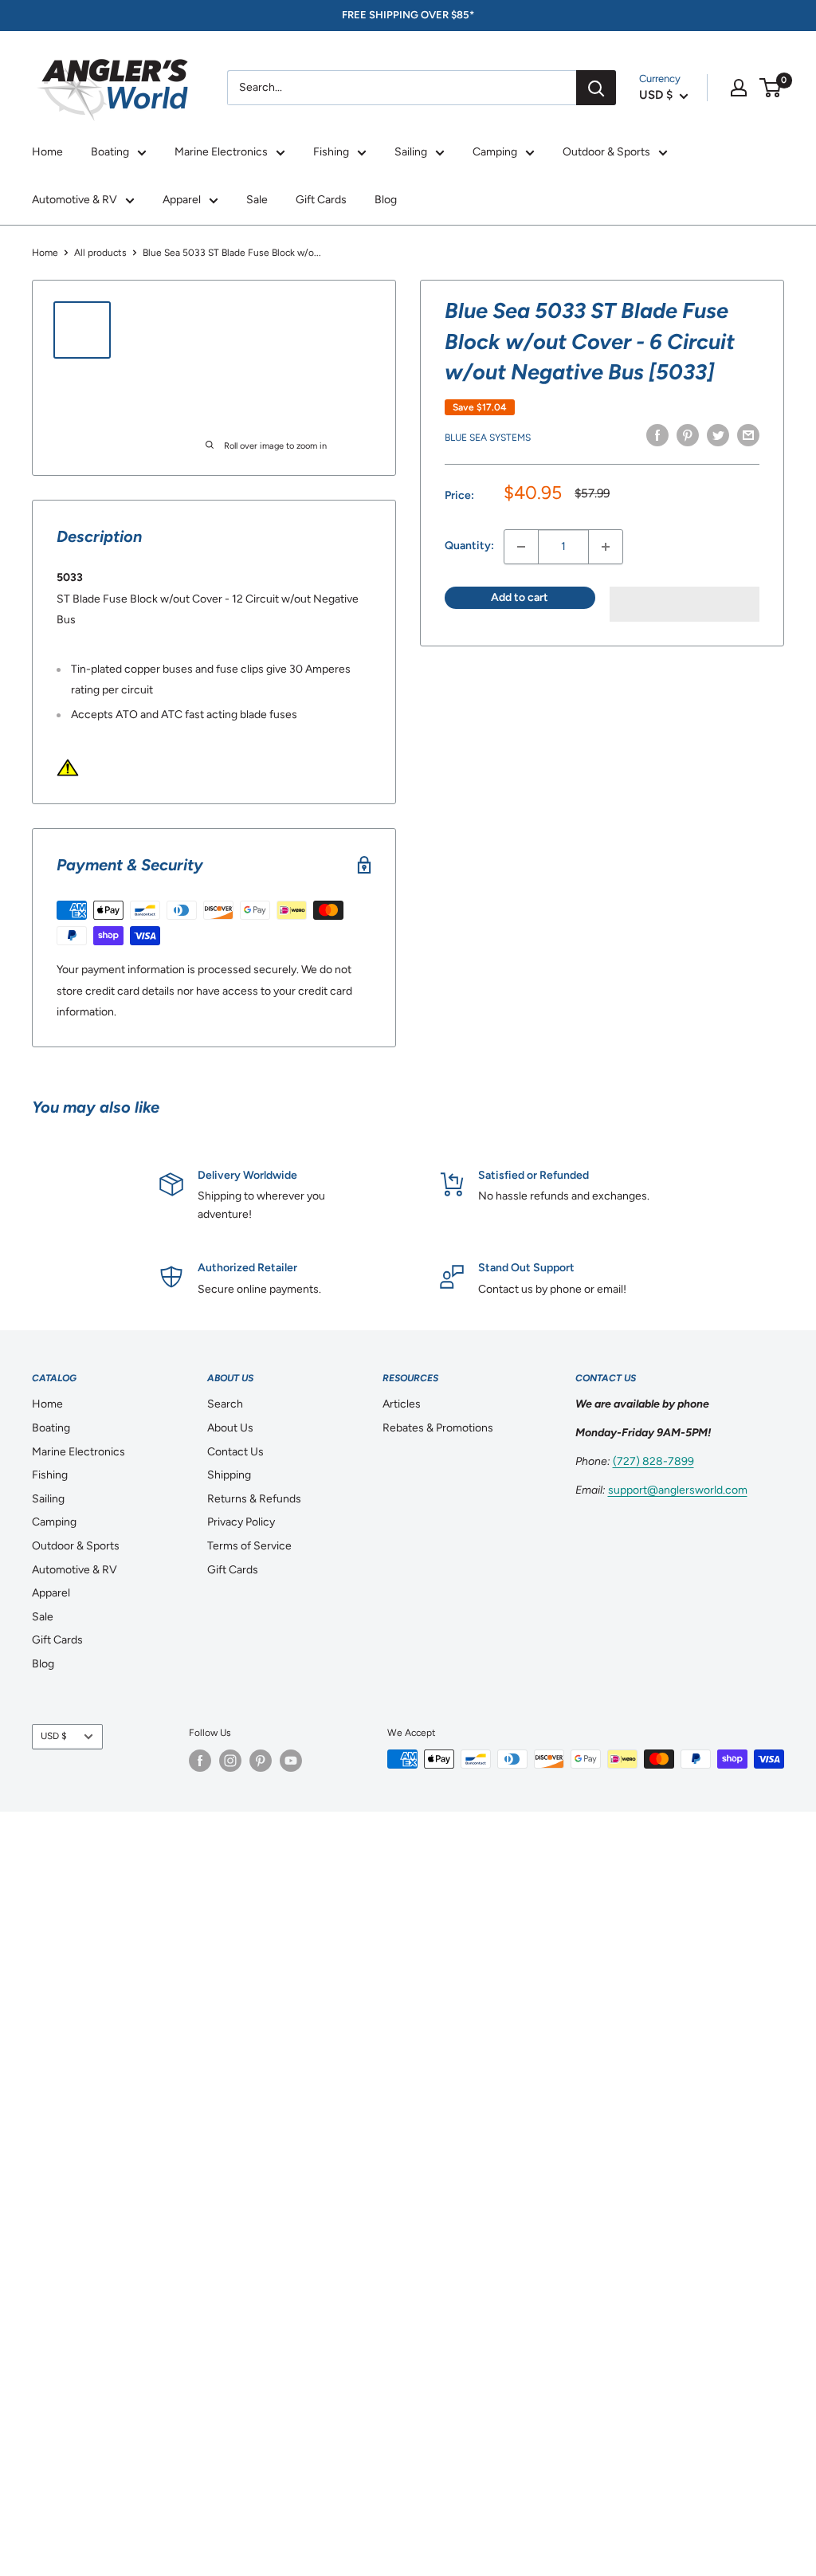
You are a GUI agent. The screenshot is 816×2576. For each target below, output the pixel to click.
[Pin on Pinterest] (688, 435)
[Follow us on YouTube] (291, 1761)
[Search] (596, 88)
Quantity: (469, 546)
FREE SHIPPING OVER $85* (408, 15)
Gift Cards (321, 200)
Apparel (182, 200)
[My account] (739, 88)
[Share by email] (748, 435)
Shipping (229, 1475)
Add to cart (520, 597)
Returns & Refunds (254, 1499)
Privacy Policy (241, 1522)
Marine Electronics (221, 152)
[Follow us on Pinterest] (261, 1761)
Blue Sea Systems (488, 438)
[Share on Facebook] (657, 435)
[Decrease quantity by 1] (521, 547)
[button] (685, 604)
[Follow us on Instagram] (230, 1761)
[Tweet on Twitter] (718, 435)
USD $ (54, 1736)
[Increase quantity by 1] (606, 547)
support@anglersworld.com (678, 1490)
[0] (771, 88)
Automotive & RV (75, 200)
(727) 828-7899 (653, 1461)
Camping (495, 152)
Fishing (331, 152)
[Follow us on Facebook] (200, 1761)
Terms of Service (249, 1546)
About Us (230, 1428)
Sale (257, 200)
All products (100, 253)
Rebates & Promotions (438, 1428)
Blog (386, 200)
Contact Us (235, 1452)
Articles (402, 1404)
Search (225, 1404)
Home (47, 152)
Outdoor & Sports (606, 152)
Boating (110, 152)
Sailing (411, 152)
